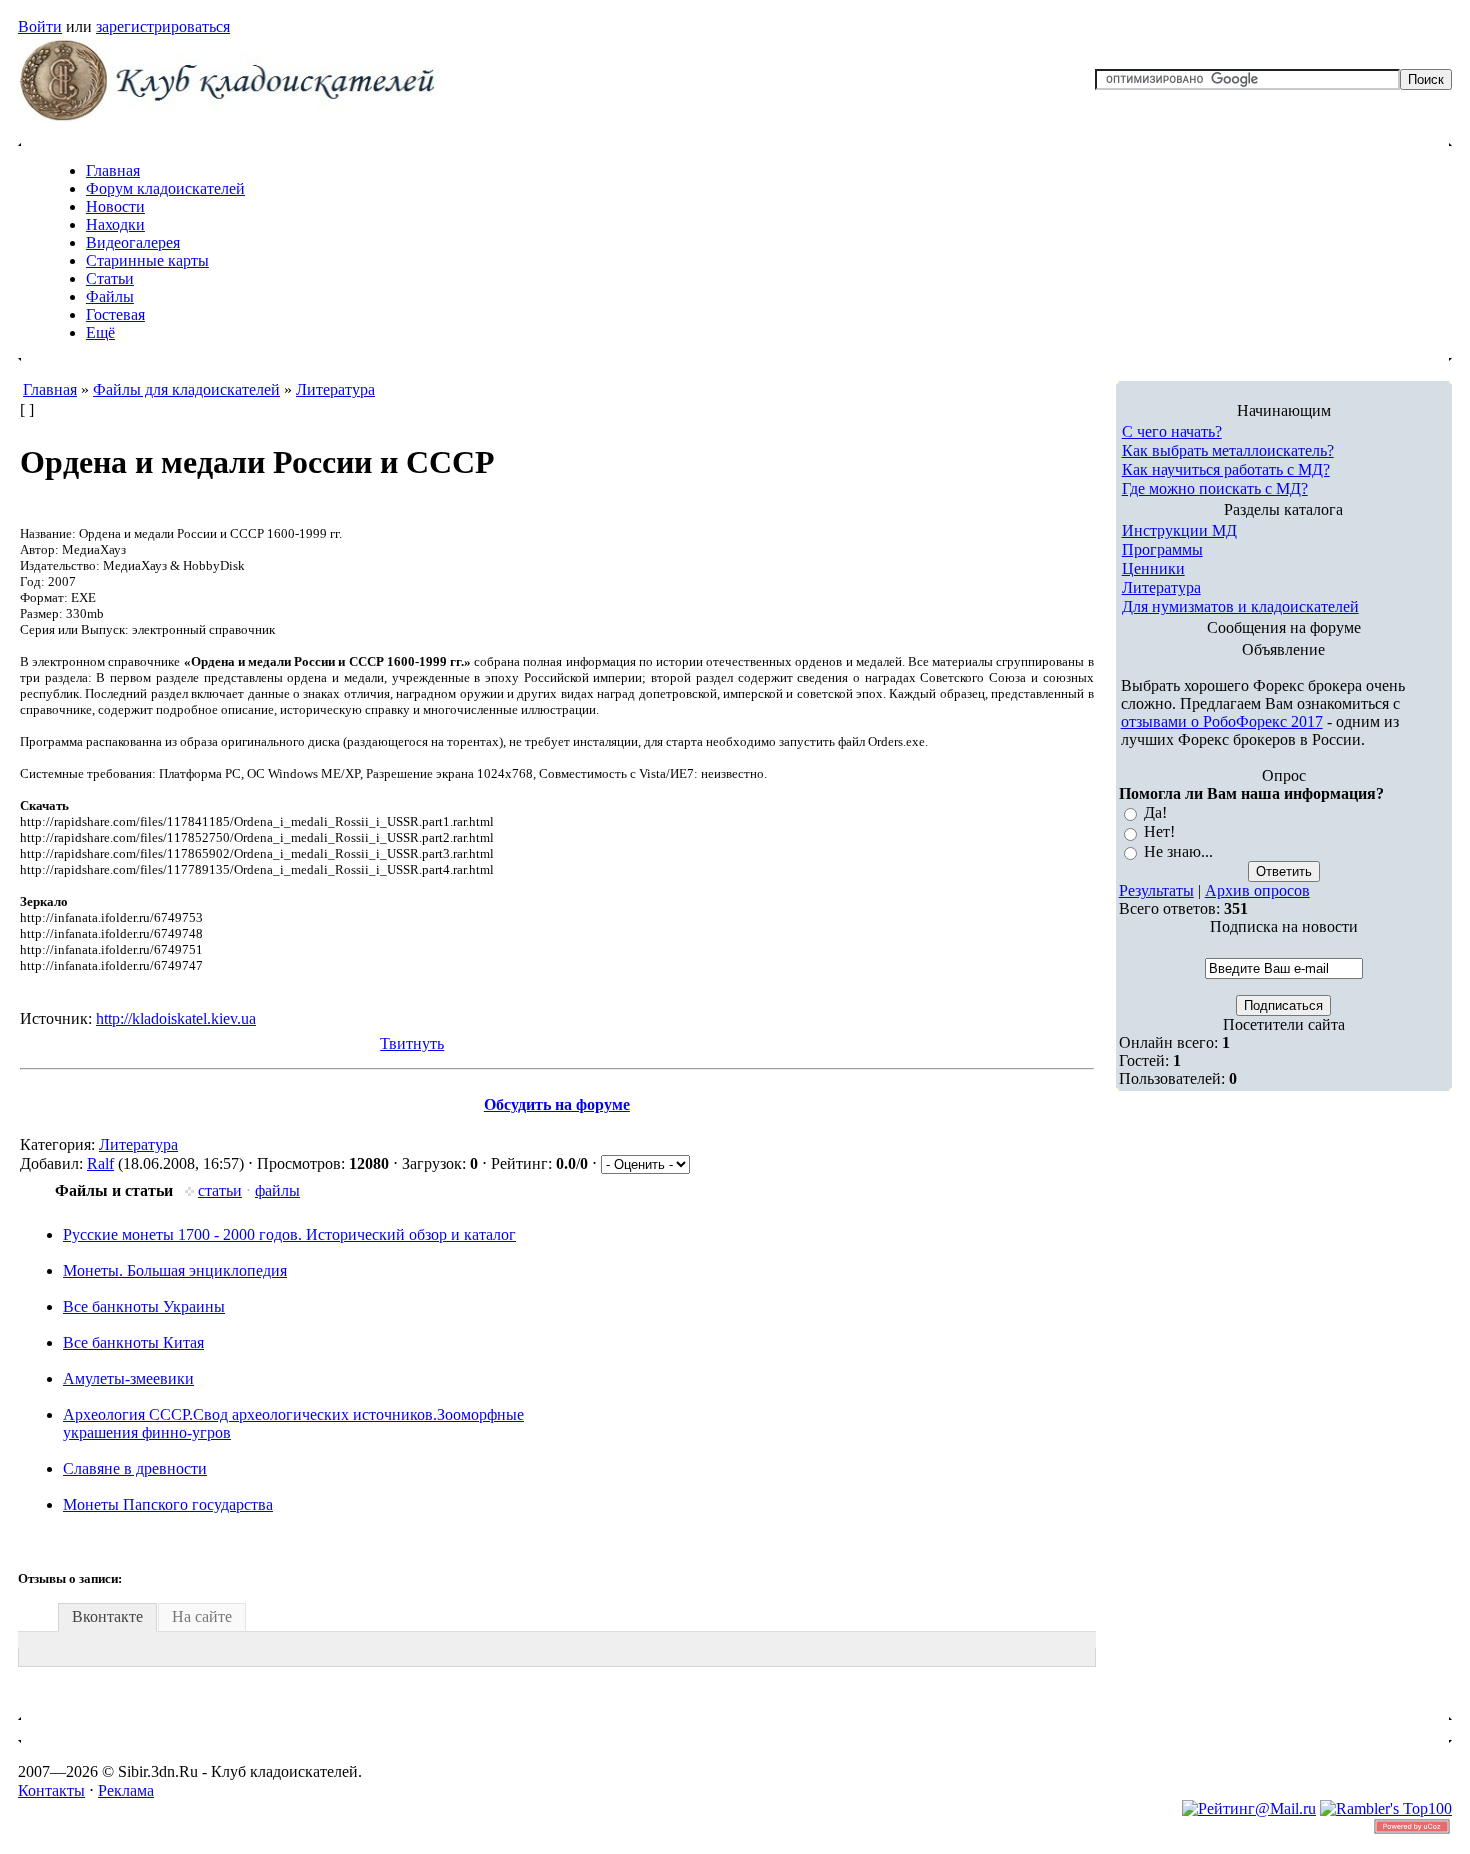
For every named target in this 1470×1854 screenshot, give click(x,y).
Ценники (1153, 568)
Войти (40, 26)
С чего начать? (1172, 431)
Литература (138, 1144)
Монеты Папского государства (168, 1504)
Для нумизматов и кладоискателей (1240, 606)
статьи (220, 1190)
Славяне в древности (135, 1468)
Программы (1162, 549)
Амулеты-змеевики (128, 1378)
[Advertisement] (388, 1729)
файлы (277, 1190)
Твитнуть (412, 1043)
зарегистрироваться (163, 26)
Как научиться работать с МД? (1226, 469)
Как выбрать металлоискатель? (1228, 450)
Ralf (100, 1163)
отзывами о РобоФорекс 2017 (1222, 721)
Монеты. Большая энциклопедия (175, 1270)
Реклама (126, 1790)
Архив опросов (1257, 890)
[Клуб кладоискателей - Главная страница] (228, 117)
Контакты (51, 1790)
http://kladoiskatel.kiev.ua (176, 1018)
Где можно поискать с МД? (1215, 488)
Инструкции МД (1179, 530)
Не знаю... (1178, 851)
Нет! (1159, 832)
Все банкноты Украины (144, 1306)
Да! (1155, 812)
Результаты (1156, 890)
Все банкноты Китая (133, 1342)
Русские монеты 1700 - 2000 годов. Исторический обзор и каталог (289, 1234)
